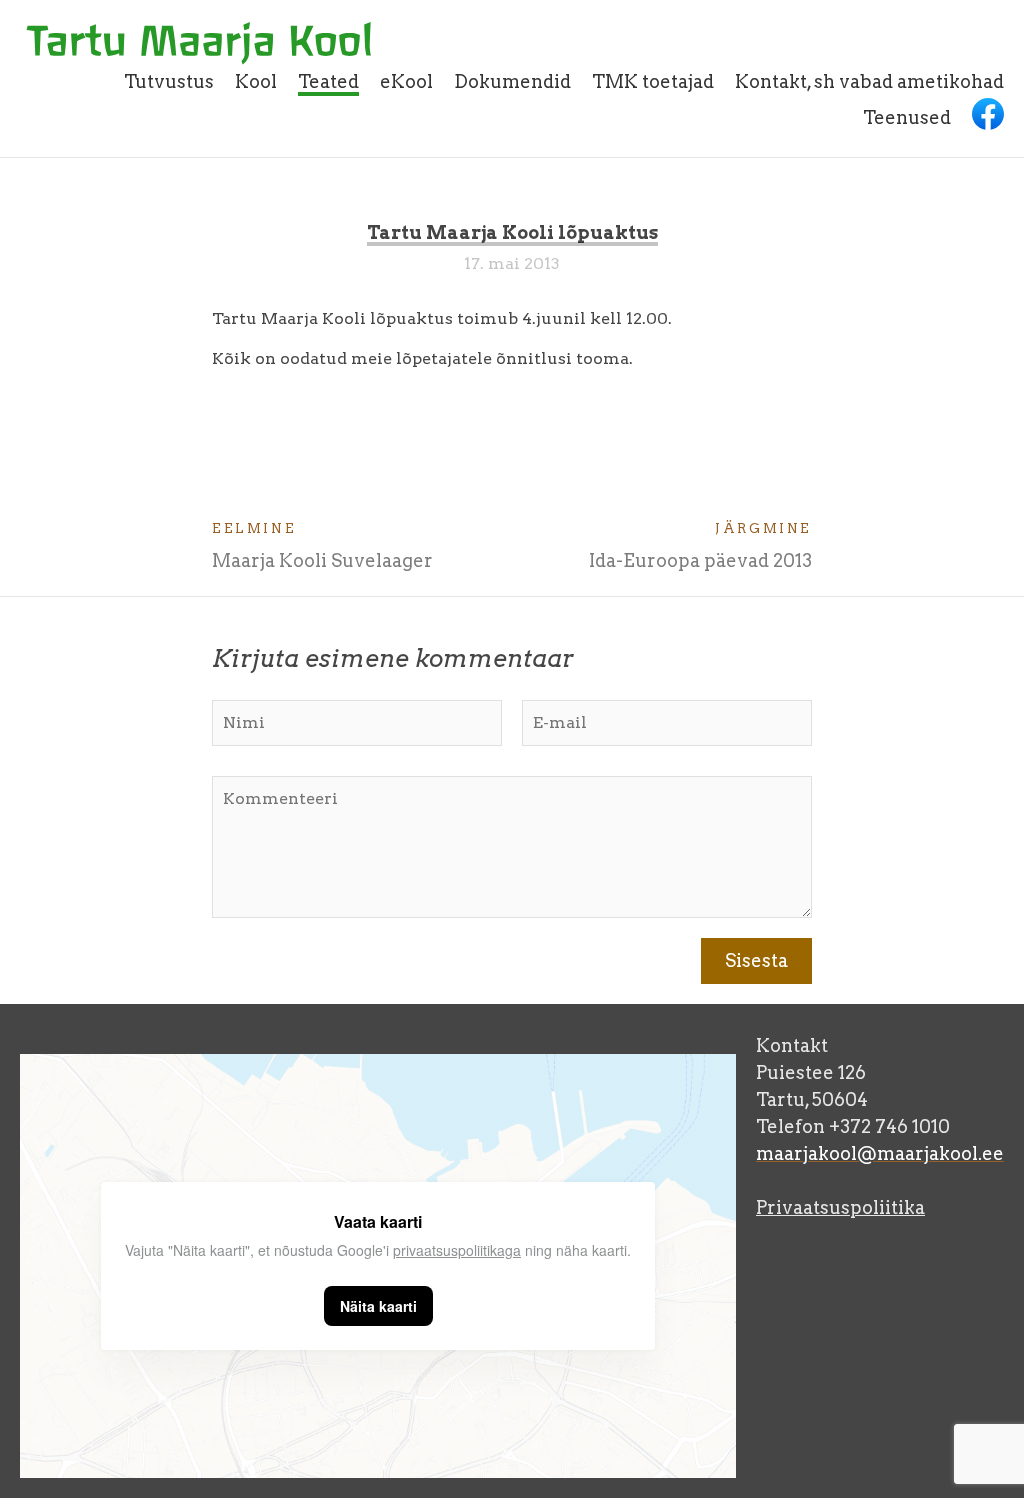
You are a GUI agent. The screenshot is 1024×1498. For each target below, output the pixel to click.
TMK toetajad (653, 81)
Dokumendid (512, 81)
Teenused (907, 117)
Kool (256, 81)
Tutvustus (169, 81)
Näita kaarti (378, 1306)
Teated (328, 81)
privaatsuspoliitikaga (457, 1250)
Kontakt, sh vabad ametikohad (869, 81)
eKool (406, 81)
